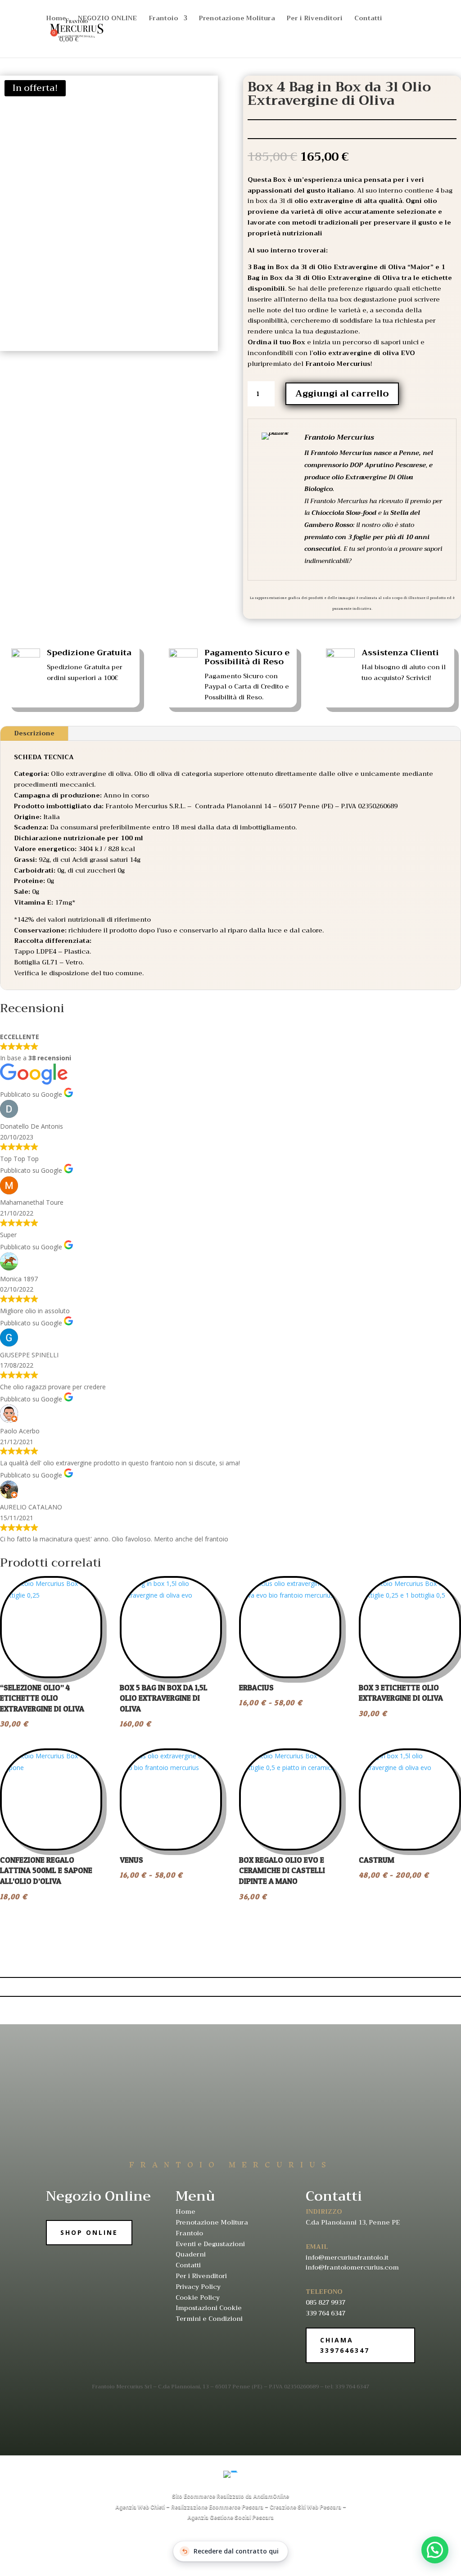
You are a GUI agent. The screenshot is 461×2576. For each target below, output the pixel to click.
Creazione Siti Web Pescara (305, 2507)
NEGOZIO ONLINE (107, 19)
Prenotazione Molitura (237, 19)
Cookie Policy (198, 2297)
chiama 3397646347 (345, 2345)
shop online (89, 2232)
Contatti (368, 19)
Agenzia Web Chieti (140, 2507)
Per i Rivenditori (315, 19)
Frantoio (163, 19)
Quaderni (191, 2254)
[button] (435, 2550)
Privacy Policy (198, 2287)
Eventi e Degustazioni (210, 2244)
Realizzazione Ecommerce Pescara (217, 2507)
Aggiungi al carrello (342, 394)
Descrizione (34, 733)
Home (56, 19)
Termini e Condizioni (209, 2319)
